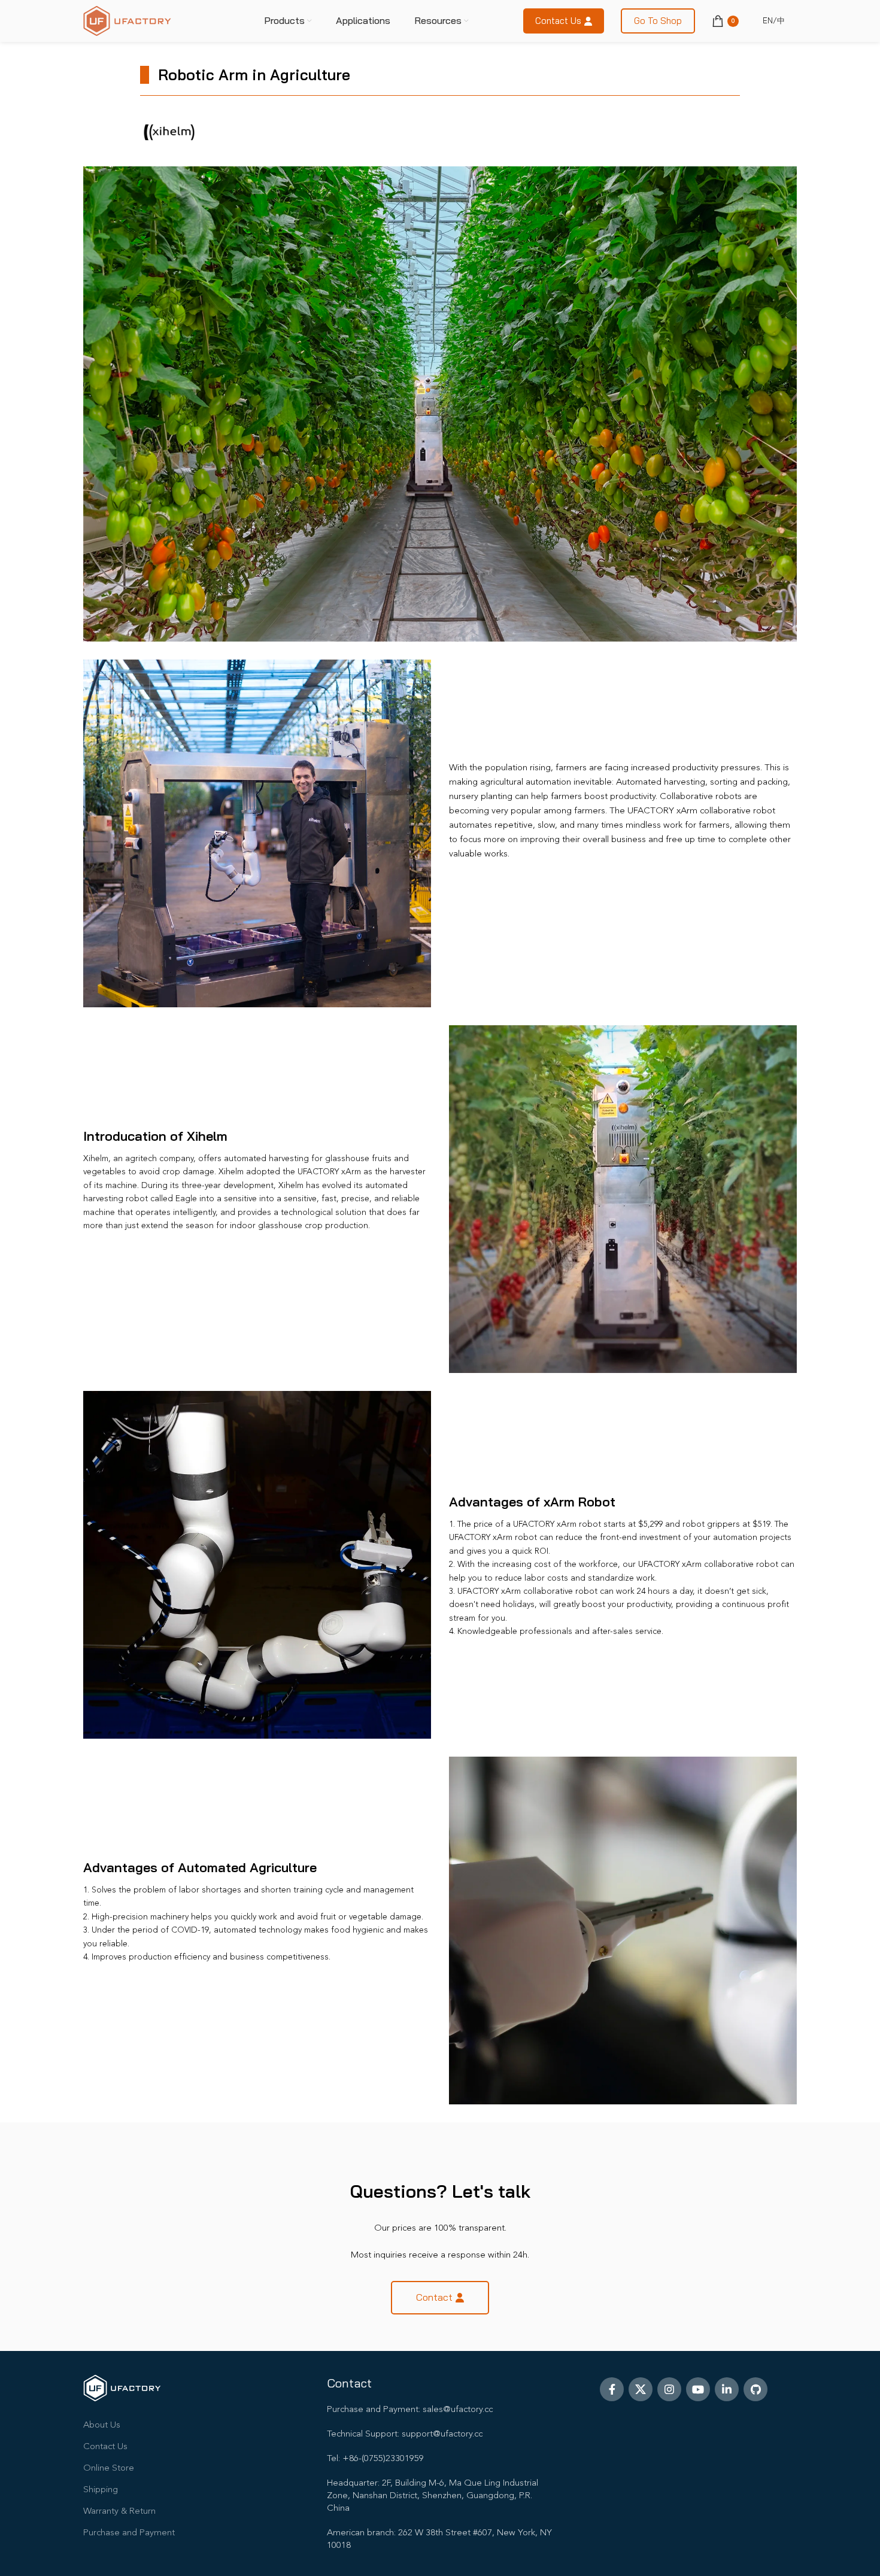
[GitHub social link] (755, 2389)
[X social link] (641, 2389)
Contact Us (105, 2447)
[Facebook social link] (612, 2389)
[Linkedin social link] (727, 2389)
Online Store (109, 2469)
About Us (102, 2425)
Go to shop (658, 21)
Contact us (558, 21)
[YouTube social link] (698, 2389)
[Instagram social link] (669, 2389)
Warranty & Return (119, 2512)
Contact (434, 2297)
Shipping (101, 2490)
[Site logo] (127, 21)
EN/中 (774, 20)
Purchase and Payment (129, 2533)
